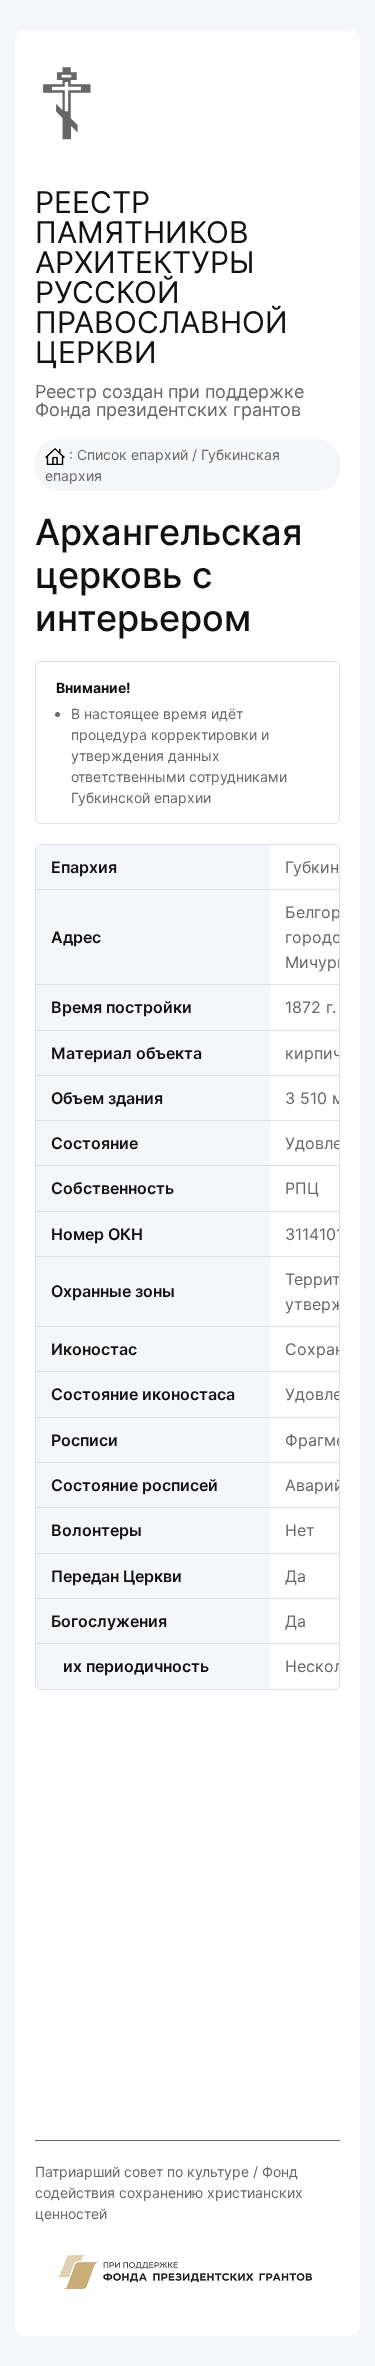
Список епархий (132, 454)
